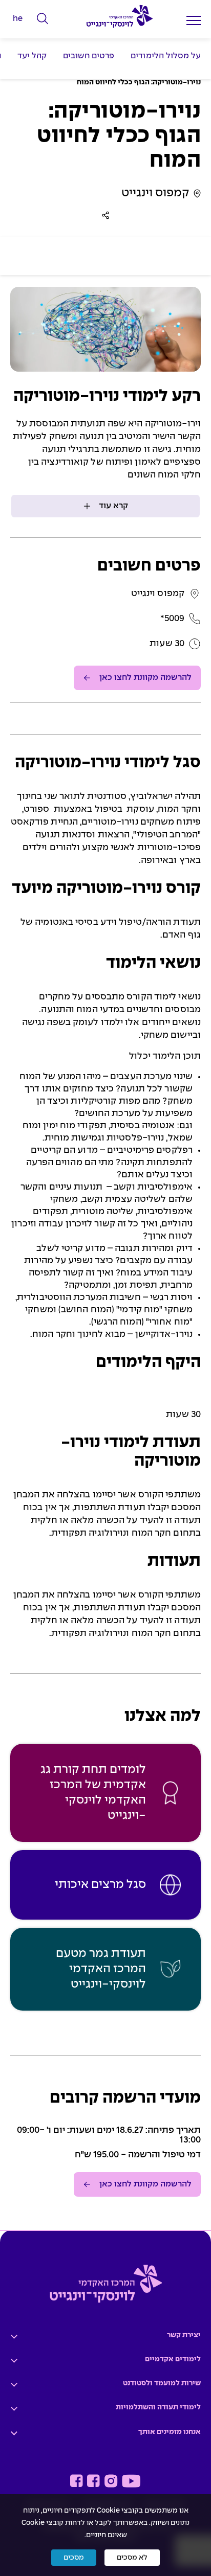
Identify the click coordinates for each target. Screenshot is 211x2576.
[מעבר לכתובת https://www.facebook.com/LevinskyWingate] (93, 2481)
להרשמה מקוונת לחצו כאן (145, 678)
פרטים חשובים (89, 56)
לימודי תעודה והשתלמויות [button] (158, 2407)
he (18, 19)
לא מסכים (132, 2558)
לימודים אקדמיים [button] (173, 2359)
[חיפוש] (43, 19)
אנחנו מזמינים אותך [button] (170, 2432)
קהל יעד (32, 56)
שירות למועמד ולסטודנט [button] (162, 2383)
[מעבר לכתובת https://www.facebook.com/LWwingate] (77, 2481)
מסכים (74, 2558)
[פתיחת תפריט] (194, 20)
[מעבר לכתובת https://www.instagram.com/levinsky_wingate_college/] (111, 2481)
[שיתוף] (105, 215)
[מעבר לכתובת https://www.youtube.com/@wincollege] (131, 2481)
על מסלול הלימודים (166, 56)
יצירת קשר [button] (184, 2335)
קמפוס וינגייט (155, 193)
